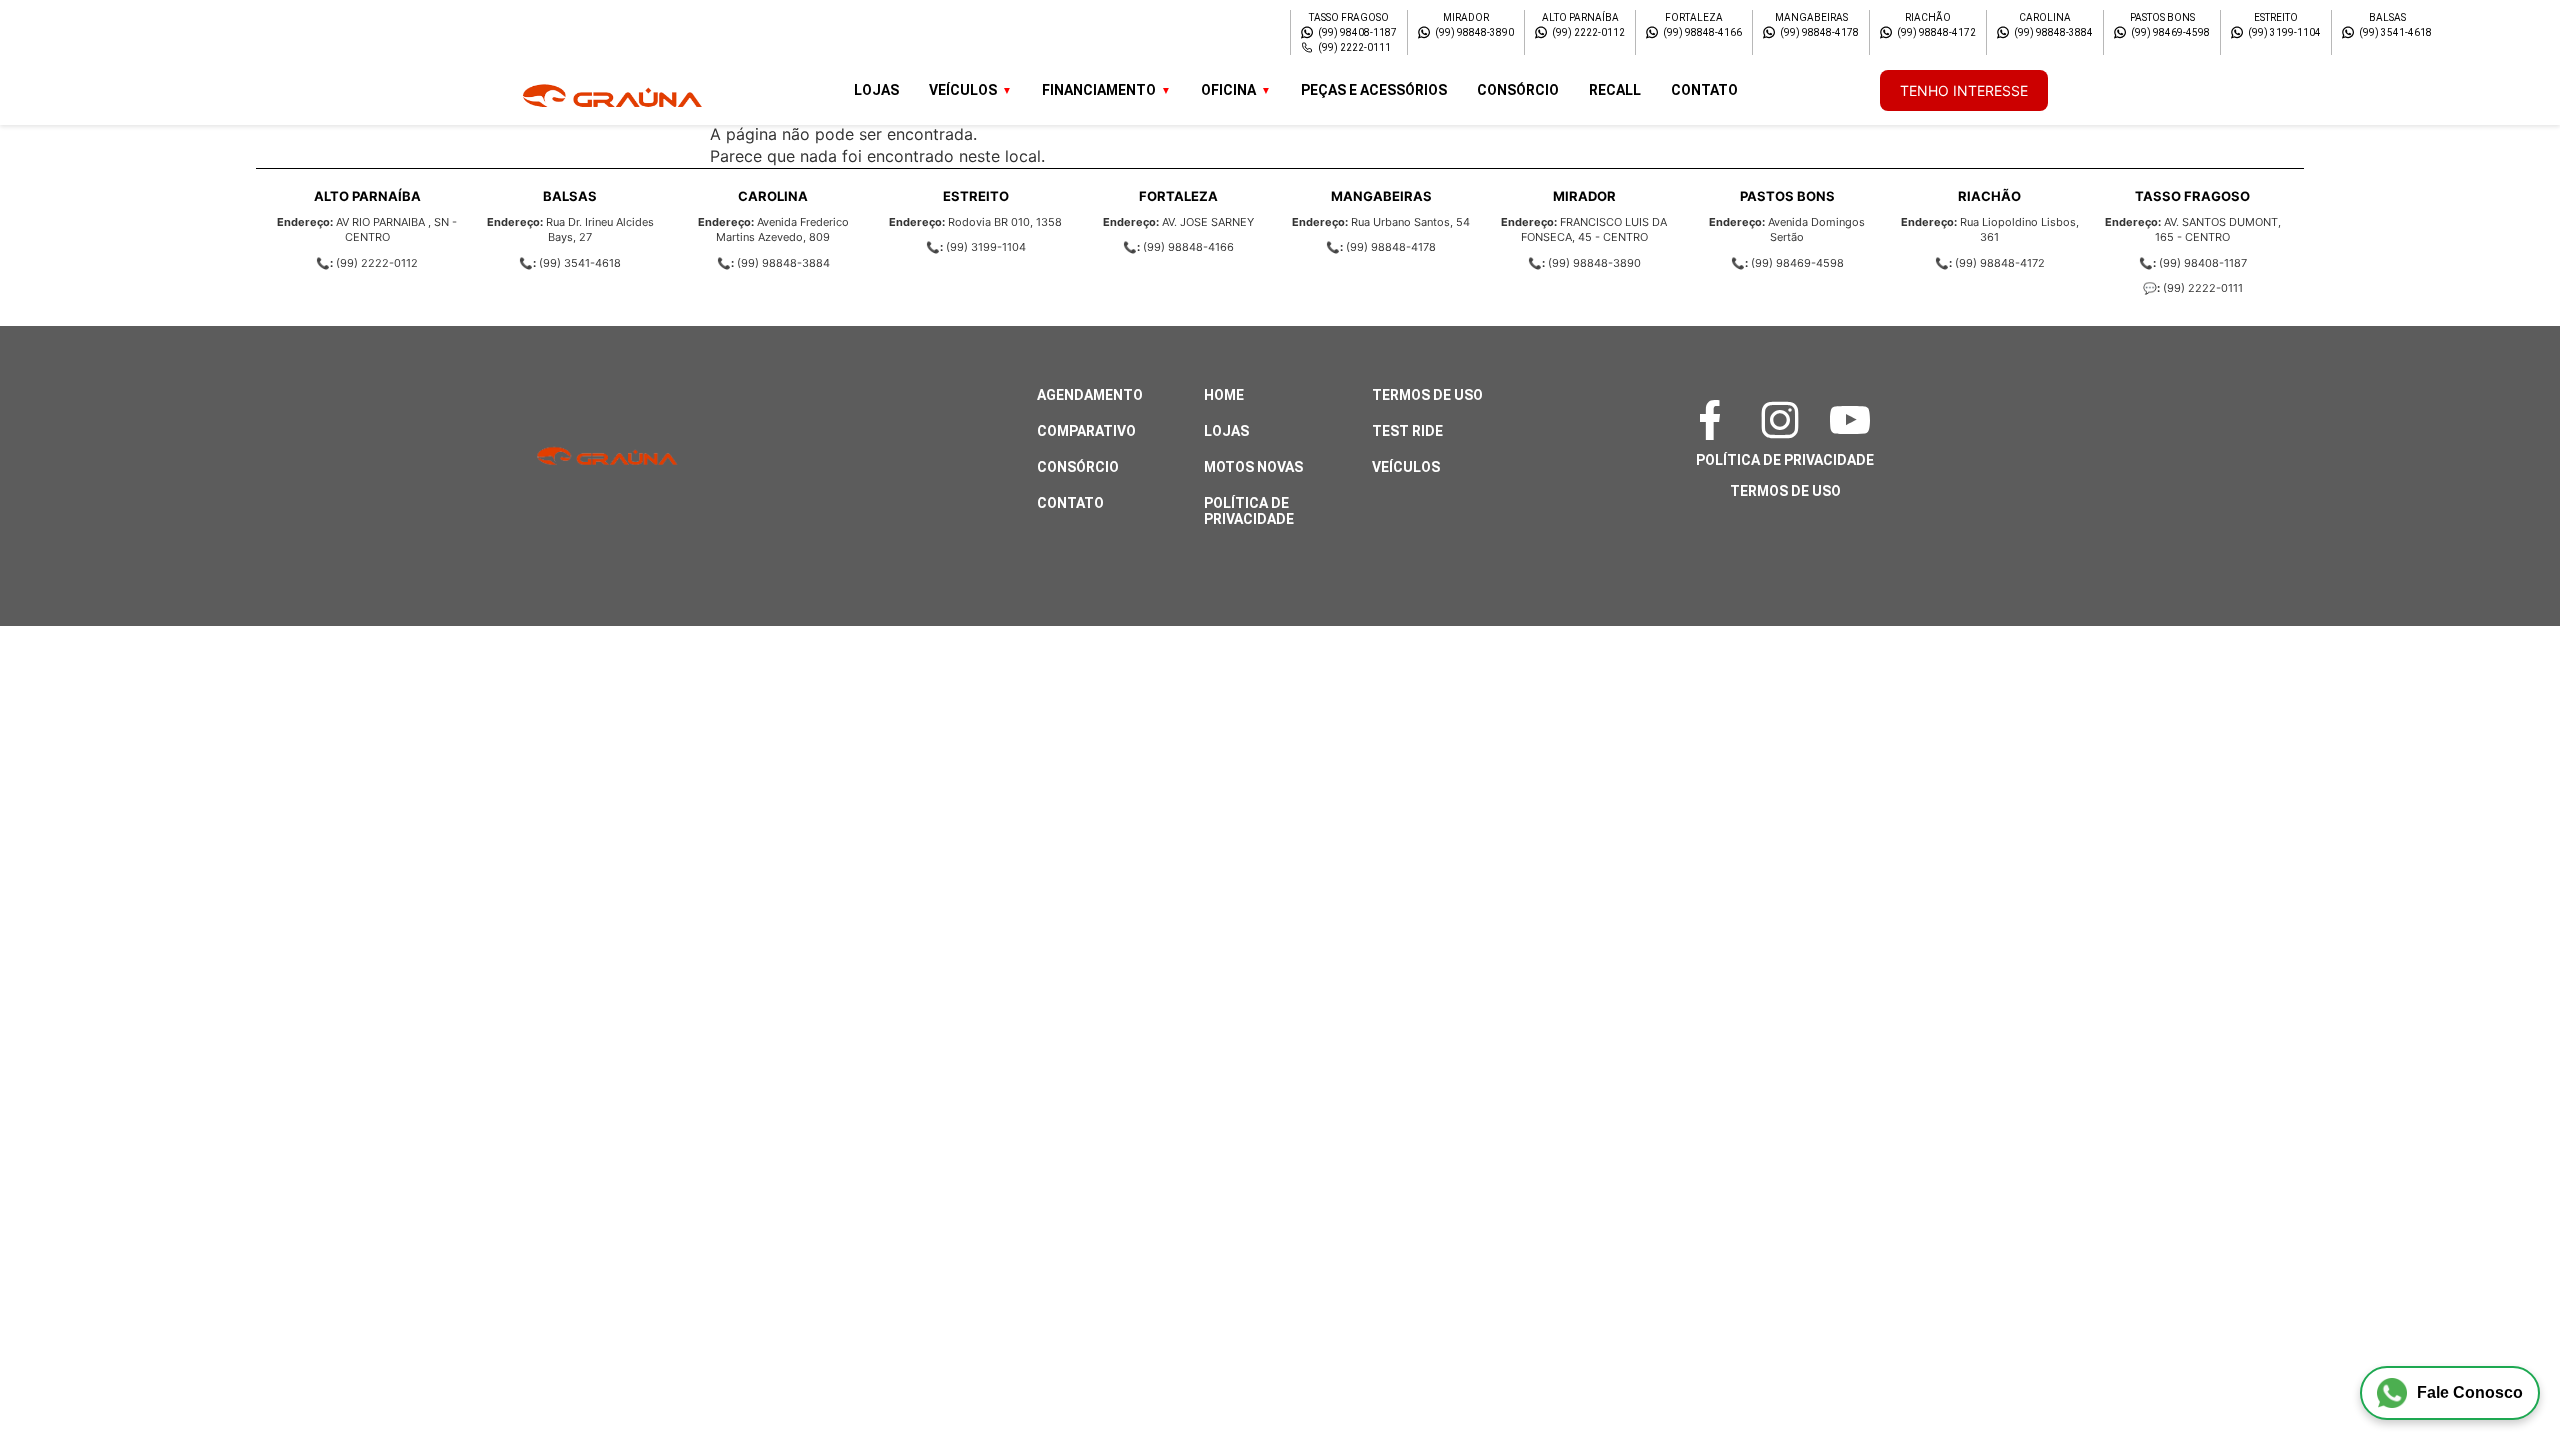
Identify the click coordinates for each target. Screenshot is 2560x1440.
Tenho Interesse (1964, 90)
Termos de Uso (1427, 395)
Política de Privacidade (1249, 511)
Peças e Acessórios (1374, 90)
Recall (1615, 90)
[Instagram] (1785, 420)
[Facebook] (1715, 420)
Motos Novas (1253, 467)
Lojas (876, 90)
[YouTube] (1855, 420)
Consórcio (1518, 90)
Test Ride (1407, 431)
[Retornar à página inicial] (55, 1370)
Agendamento (1090, 395)
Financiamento (1099, 90)
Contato (1704, 90)
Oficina (1228, 90)
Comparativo (1086, 431)
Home (1224, 395)
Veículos (963, 90)
